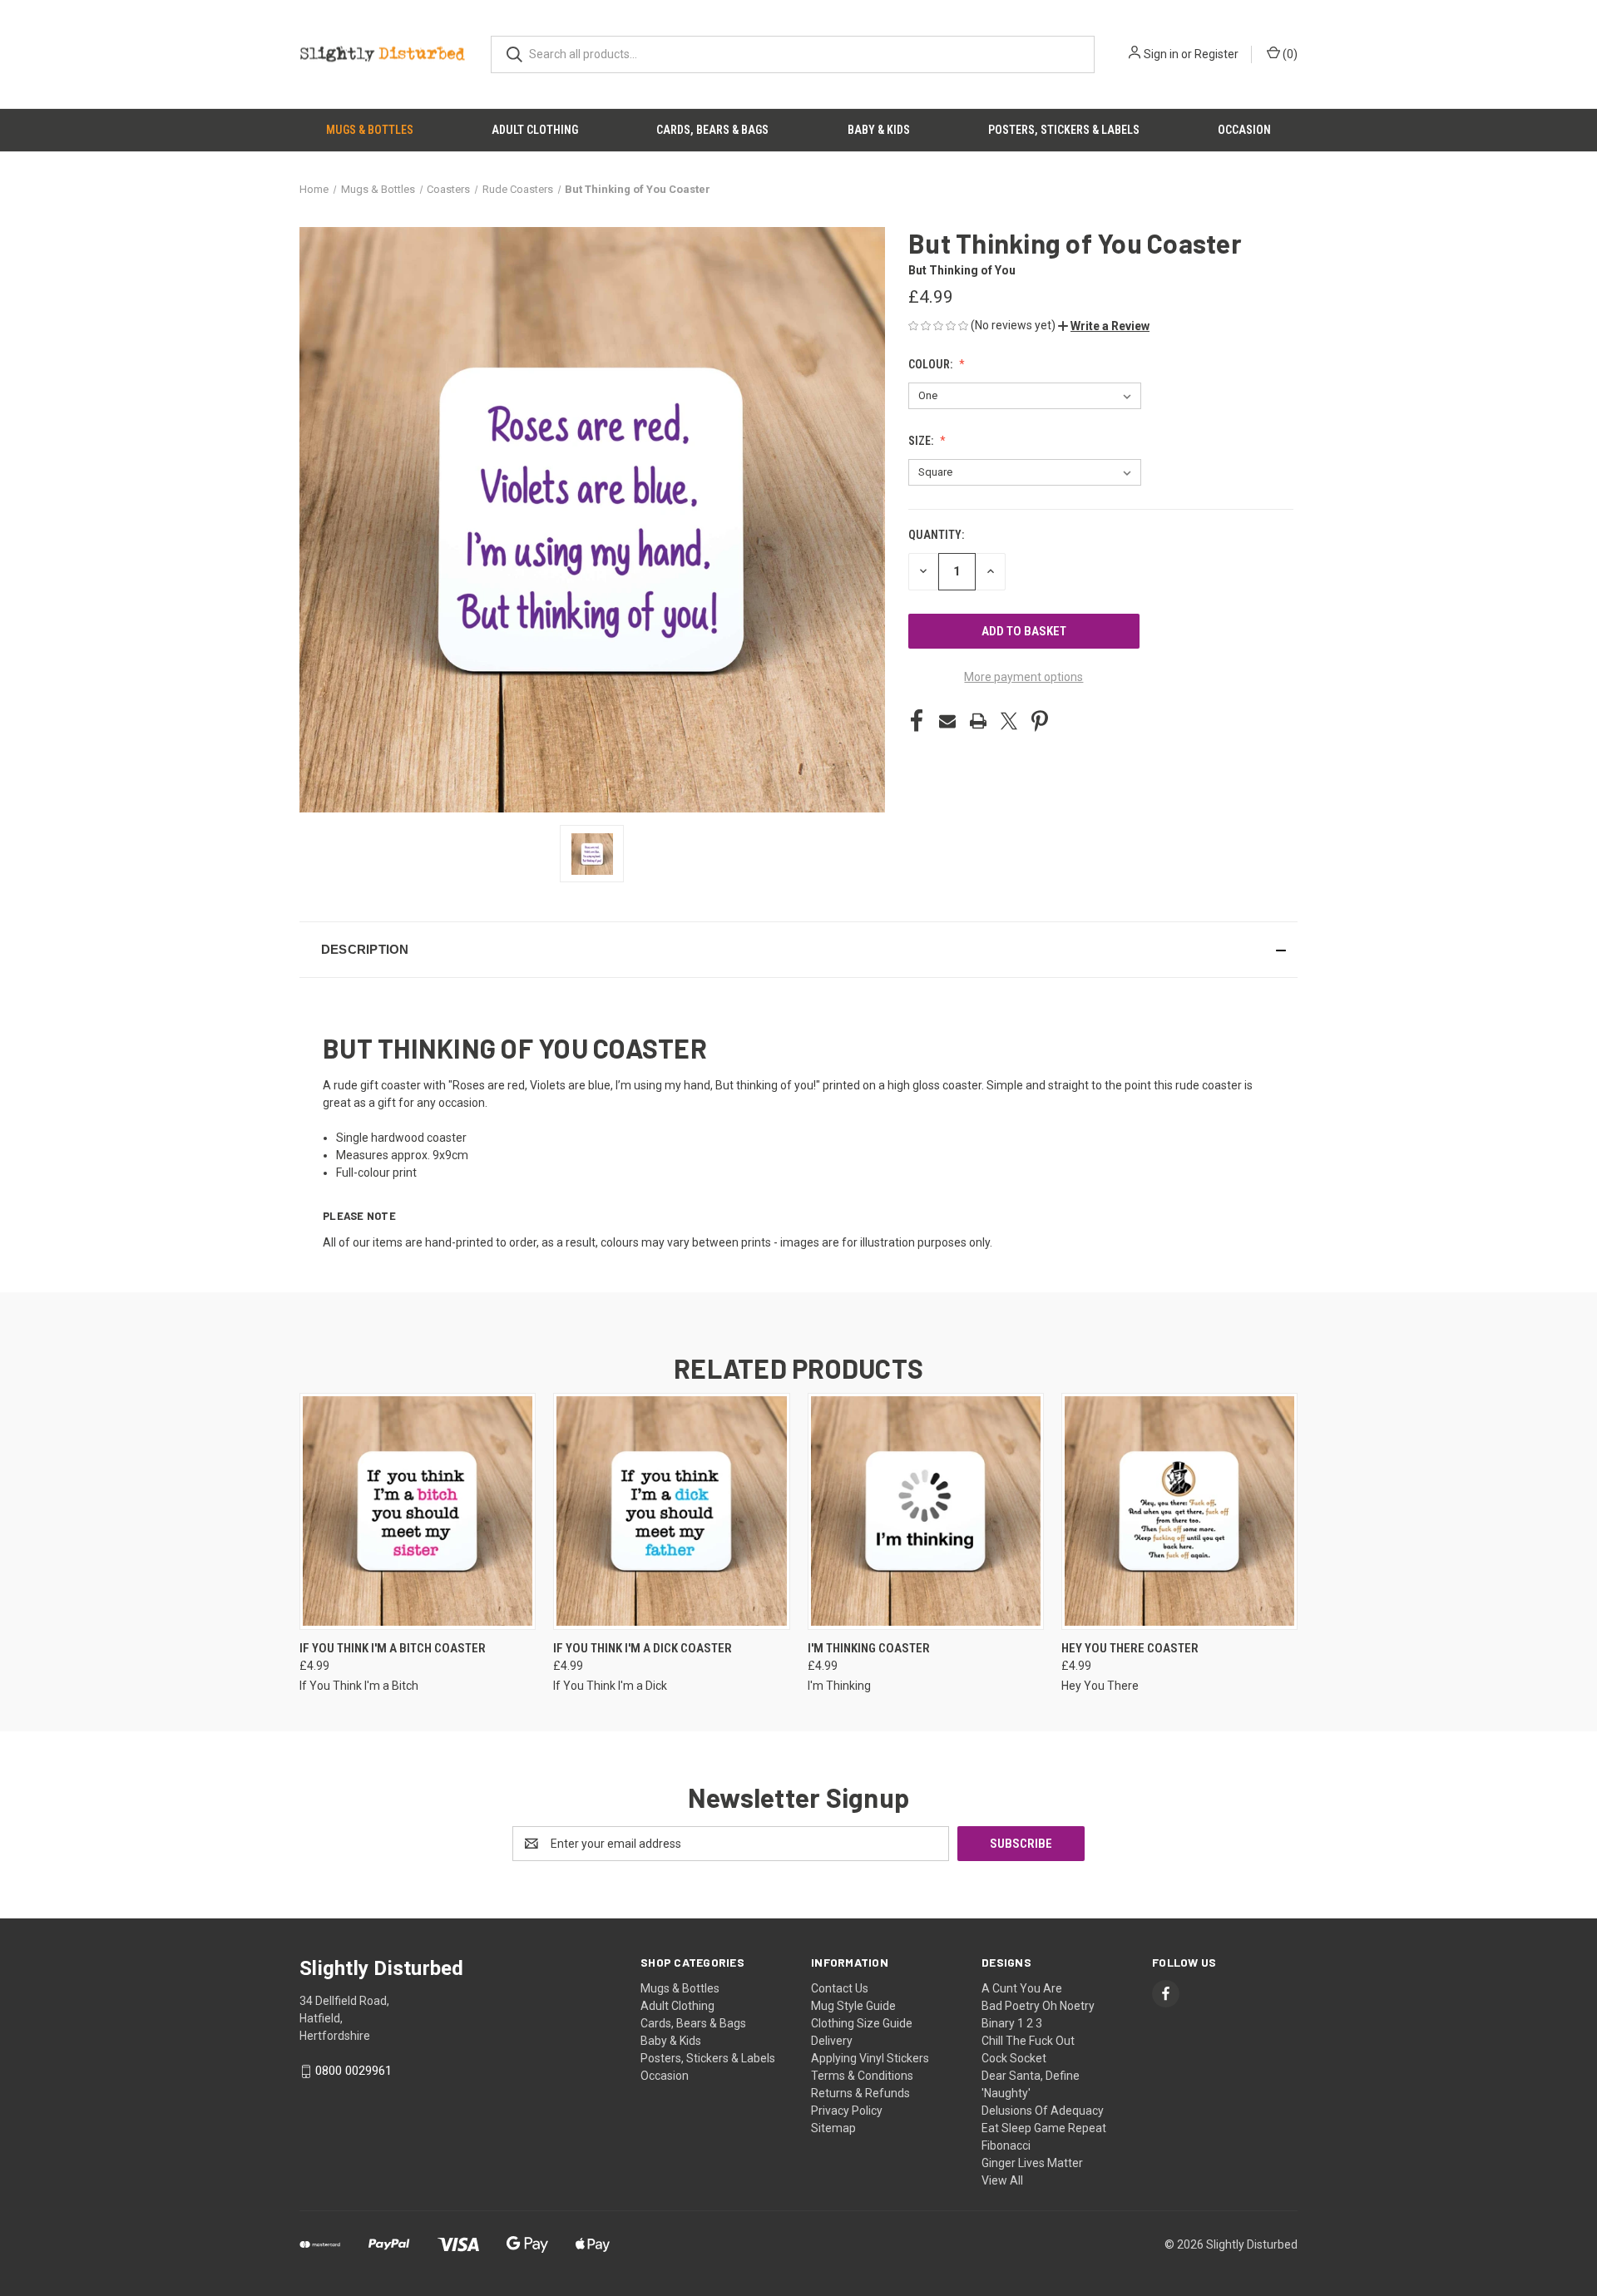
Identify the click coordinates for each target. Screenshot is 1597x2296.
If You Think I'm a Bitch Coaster (393, 1648)
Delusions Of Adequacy (1043, 2111)
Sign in (1161, 54)
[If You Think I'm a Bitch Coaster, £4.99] (418, 1511)
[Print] (978, 721)
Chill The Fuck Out (1028, 2041)
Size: (922, 441)
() (1289, 54)
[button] (1104, 326)
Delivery (832, 2041)
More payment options (1023, 677)
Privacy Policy (847, 2111)
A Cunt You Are (1022, 1988)
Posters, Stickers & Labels (1064, 130)
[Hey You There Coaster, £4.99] (1179, 1511)
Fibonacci (1006, 2145)
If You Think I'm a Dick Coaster (643, 1648)
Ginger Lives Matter (1032, 2163)
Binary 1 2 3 (1012, 2023)
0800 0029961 (354, 2071)
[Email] (947, 721)
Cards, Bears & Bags (712, 130)
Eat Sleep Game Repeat (1044, 2128)
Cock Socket (1014, 2058)
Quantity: (936, 535)
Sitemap (833, 2128)
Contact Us (840, 1988)
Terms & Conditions (862, 2076)
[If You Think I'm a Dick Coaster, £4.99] (671, 1511)
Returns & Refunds (860, 2093)
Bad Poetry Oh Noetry (1038, 2006)
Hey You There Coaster (1130, 1648)
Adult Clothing (535, 130)
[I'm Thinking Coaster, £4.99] (926, 1511)
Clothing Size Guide (862, 2023)
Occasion (1244, 130)
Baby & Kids (879, 130)
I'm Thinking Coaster (869, 1648)
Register (1216, 54)
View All (1002, 2180)
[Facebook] (917, 721)
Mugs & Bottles (370, 130)
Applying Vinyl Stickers (870, 2058)
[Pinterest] (1040, 721)
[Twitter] (1009, 721)
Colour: (932, 364)
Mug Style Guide (853, 2006)
